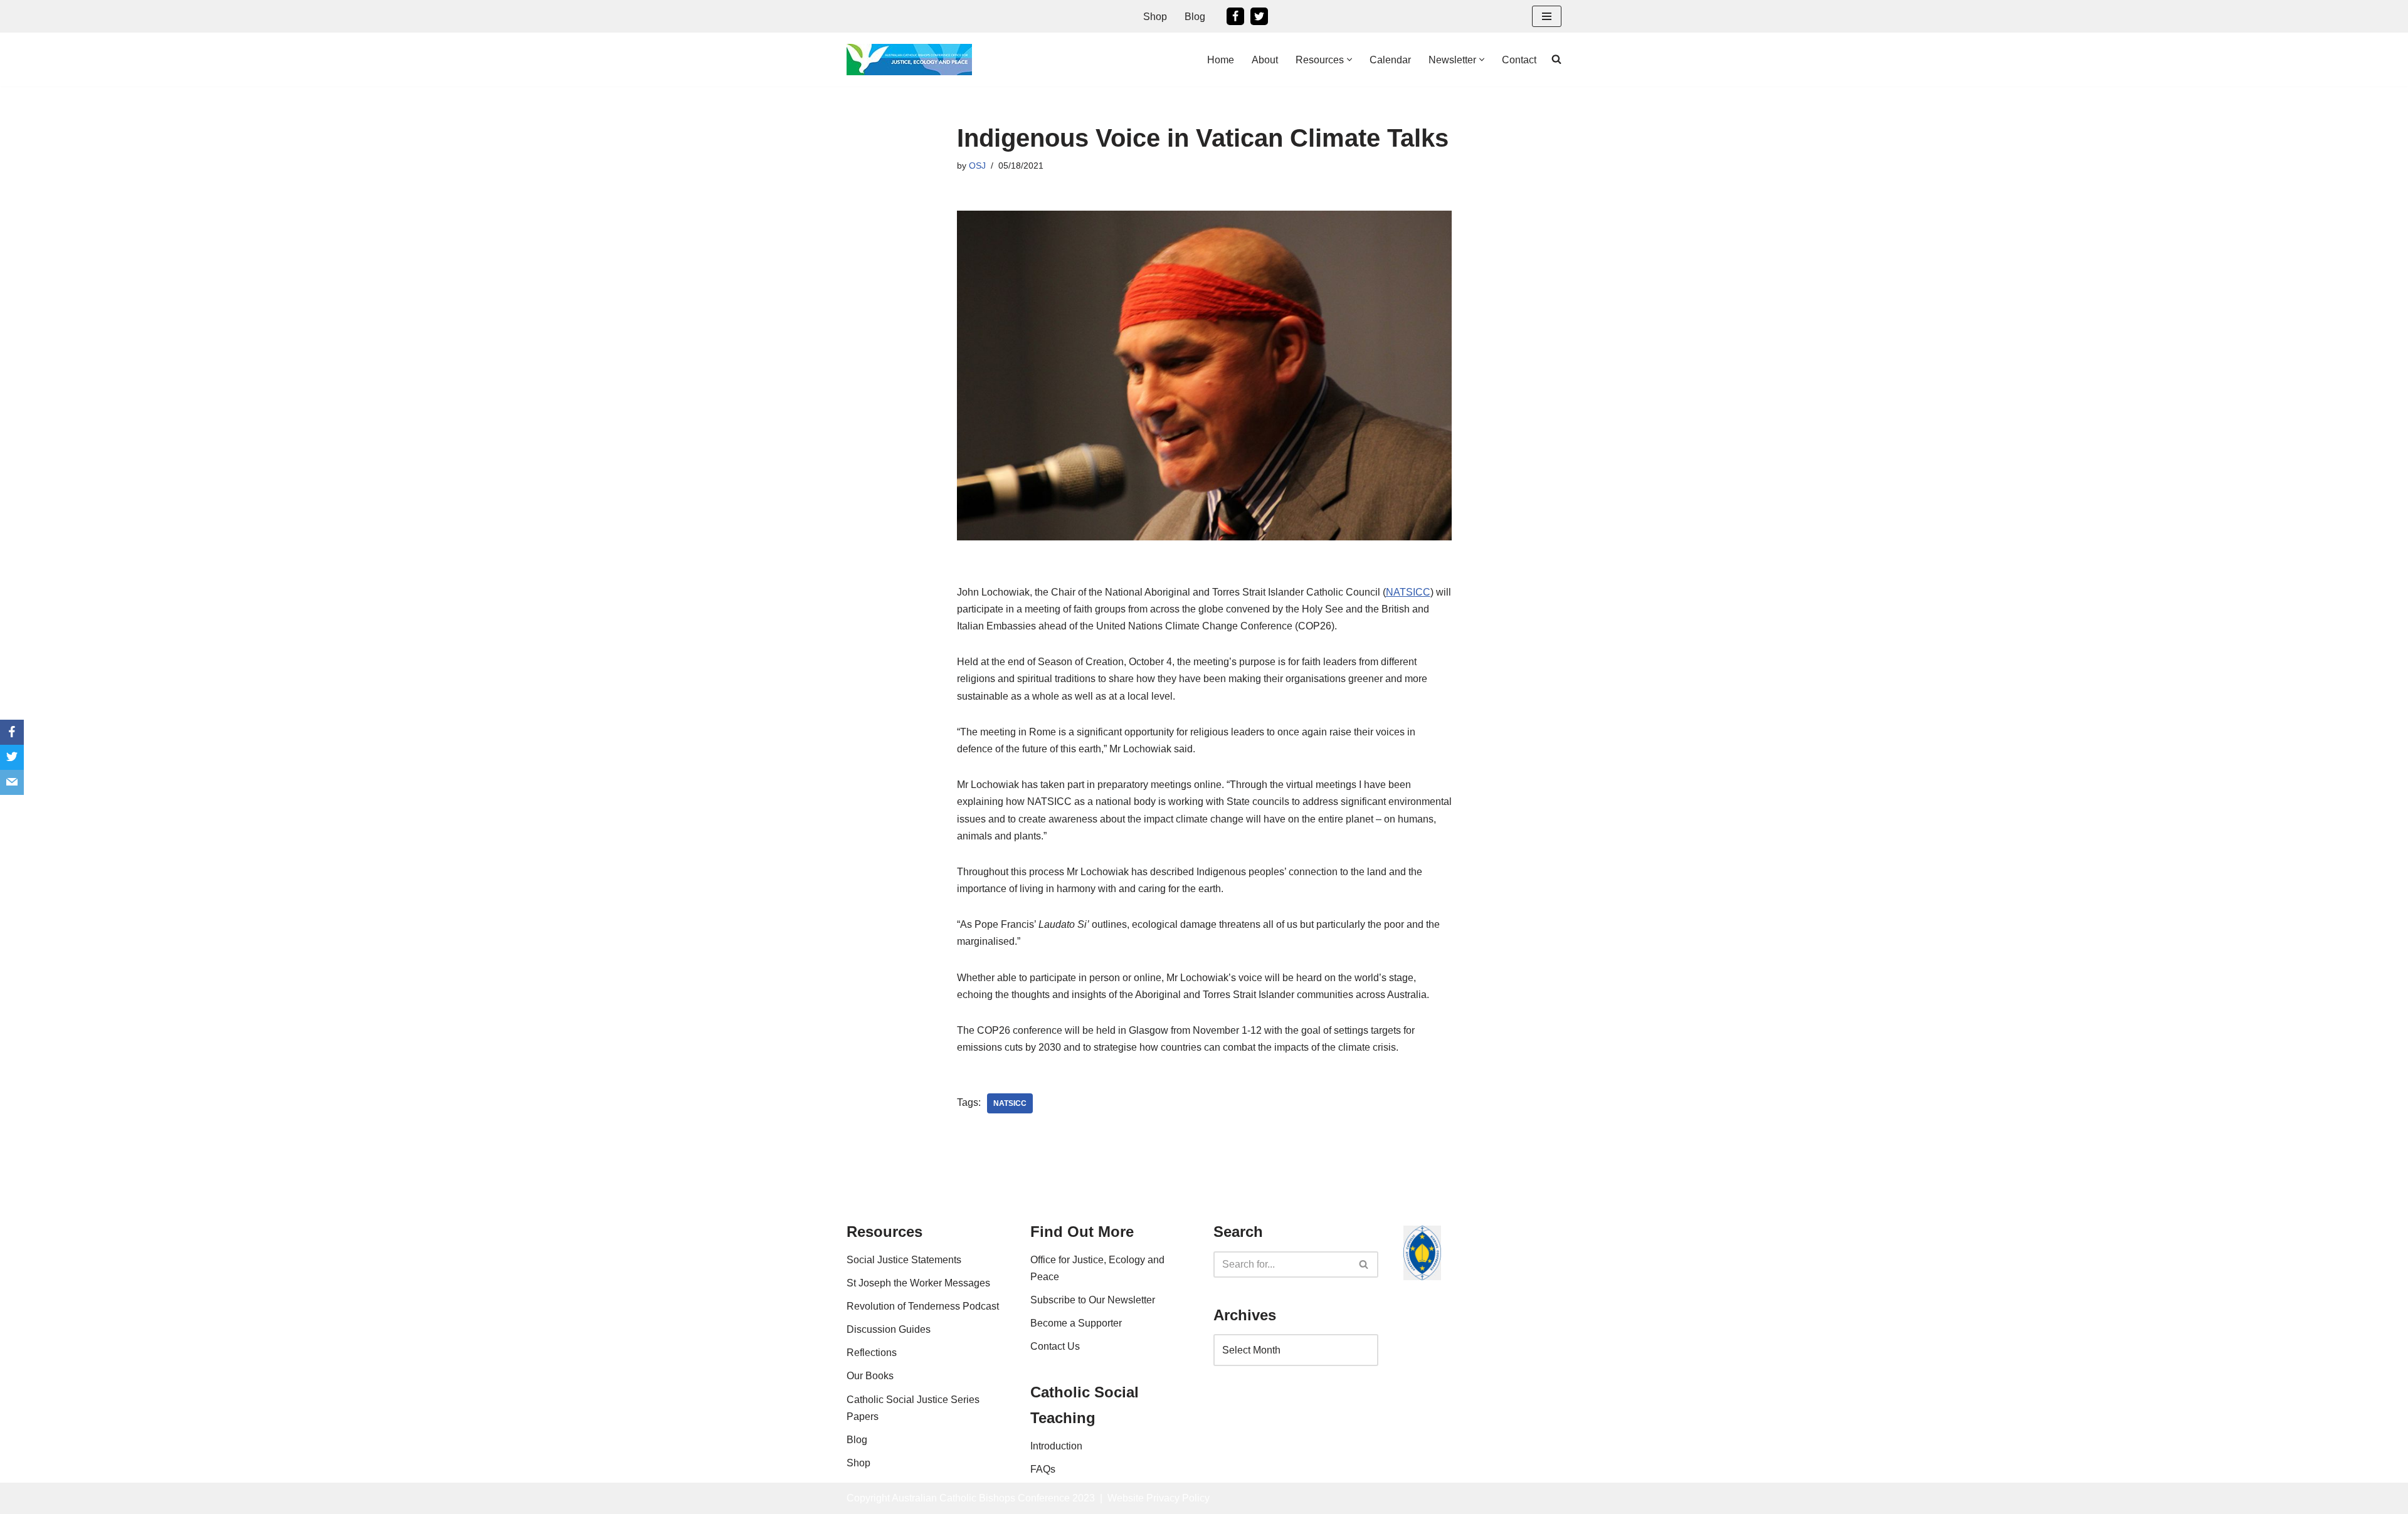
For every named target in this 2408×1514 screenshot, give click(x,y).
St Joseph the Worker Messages (918, 1283)
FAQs (1043, 1469)
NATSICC (1408, 592)
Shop (1155, 17)
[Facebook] (1235, 16)
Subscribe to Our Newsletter (1093, 1300)
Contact (1519, 60)
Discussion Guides (889, 1329)
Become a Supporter (1076, 1323)
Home (1221, 60)
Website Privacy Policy (1159, 1498)
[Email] (12, 782)
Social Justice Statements (904, 1260)
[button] (1349, 60)
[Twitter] (1259, 16)
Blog (1195, 17)
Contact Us (1055, 1346)
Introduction (1056, 1446)
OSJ (977, 166)
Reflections (872, 1353)
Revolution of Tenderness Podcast (923, 1306)
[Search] (1364, 1264)
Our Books (870, 1376)
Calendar (1390, 60)
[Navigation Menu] (1547, 16)
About (1265, 60)
